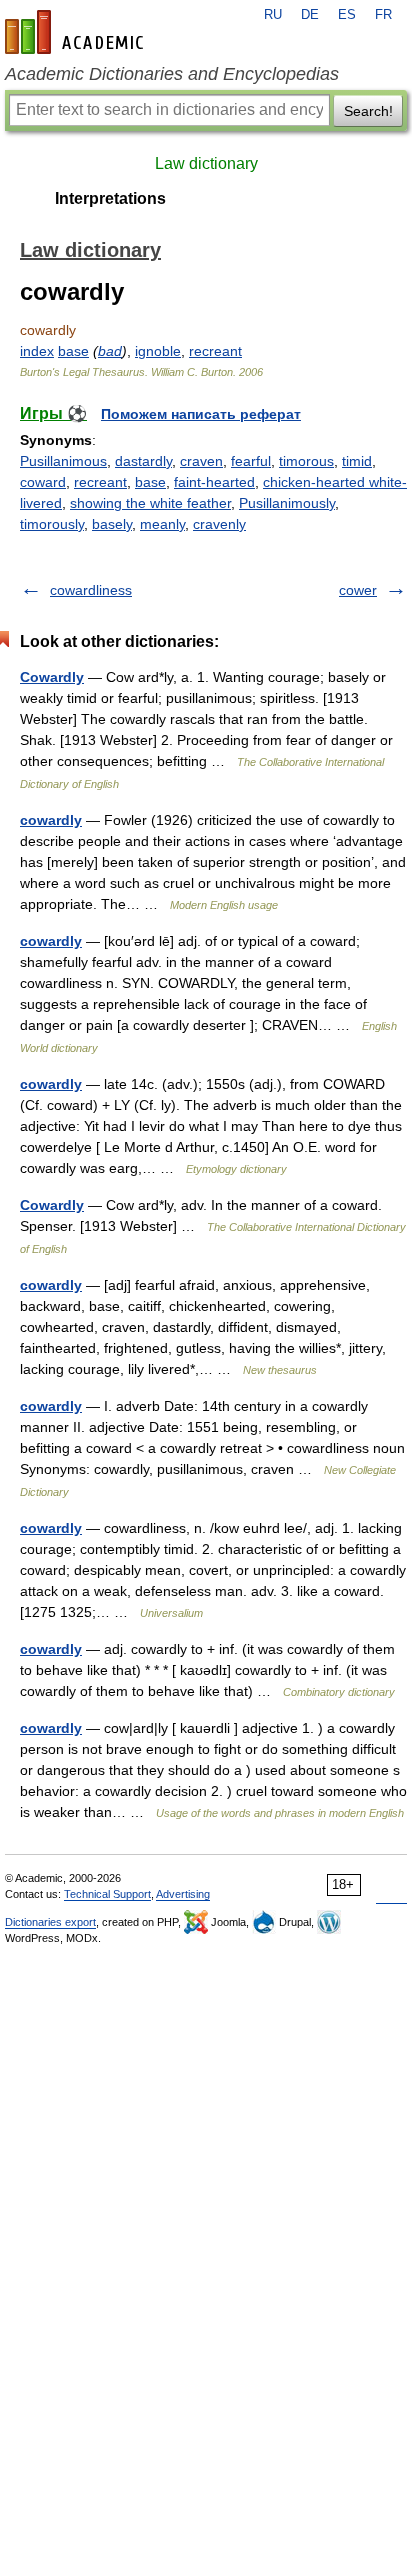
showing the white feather (150, 503)
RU (273, 15)
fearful (251, 461)
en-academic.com (77, 32)
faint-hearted (214, 482)
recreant (215, 351)
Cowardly (52, 677)
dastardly (143, 461)
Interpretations (110, 198)
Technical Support (107, 1894)
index (37, 351)
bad (110, 351)
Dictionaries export (50, 1922)
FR (383, 15)
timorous (306, 461)
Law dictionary (206, 163)
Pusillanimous (63, 461)
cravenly (219, 524)
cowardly (51, 820)
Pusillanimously (287, 503)
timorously (52, 524)
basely (112, 524)
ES (347, 15)
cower (358, 590)
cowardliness (91, 590)
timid (357, 461)
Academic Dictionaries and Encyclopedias (172, 74)
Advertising (183, 1894)
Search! (368, 111)
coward (43, 482)
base (73, 351)
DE (310, 15)
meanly (162, 524)
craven (201, 461)
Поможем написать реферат (201, 414)
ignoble (158, 351)
